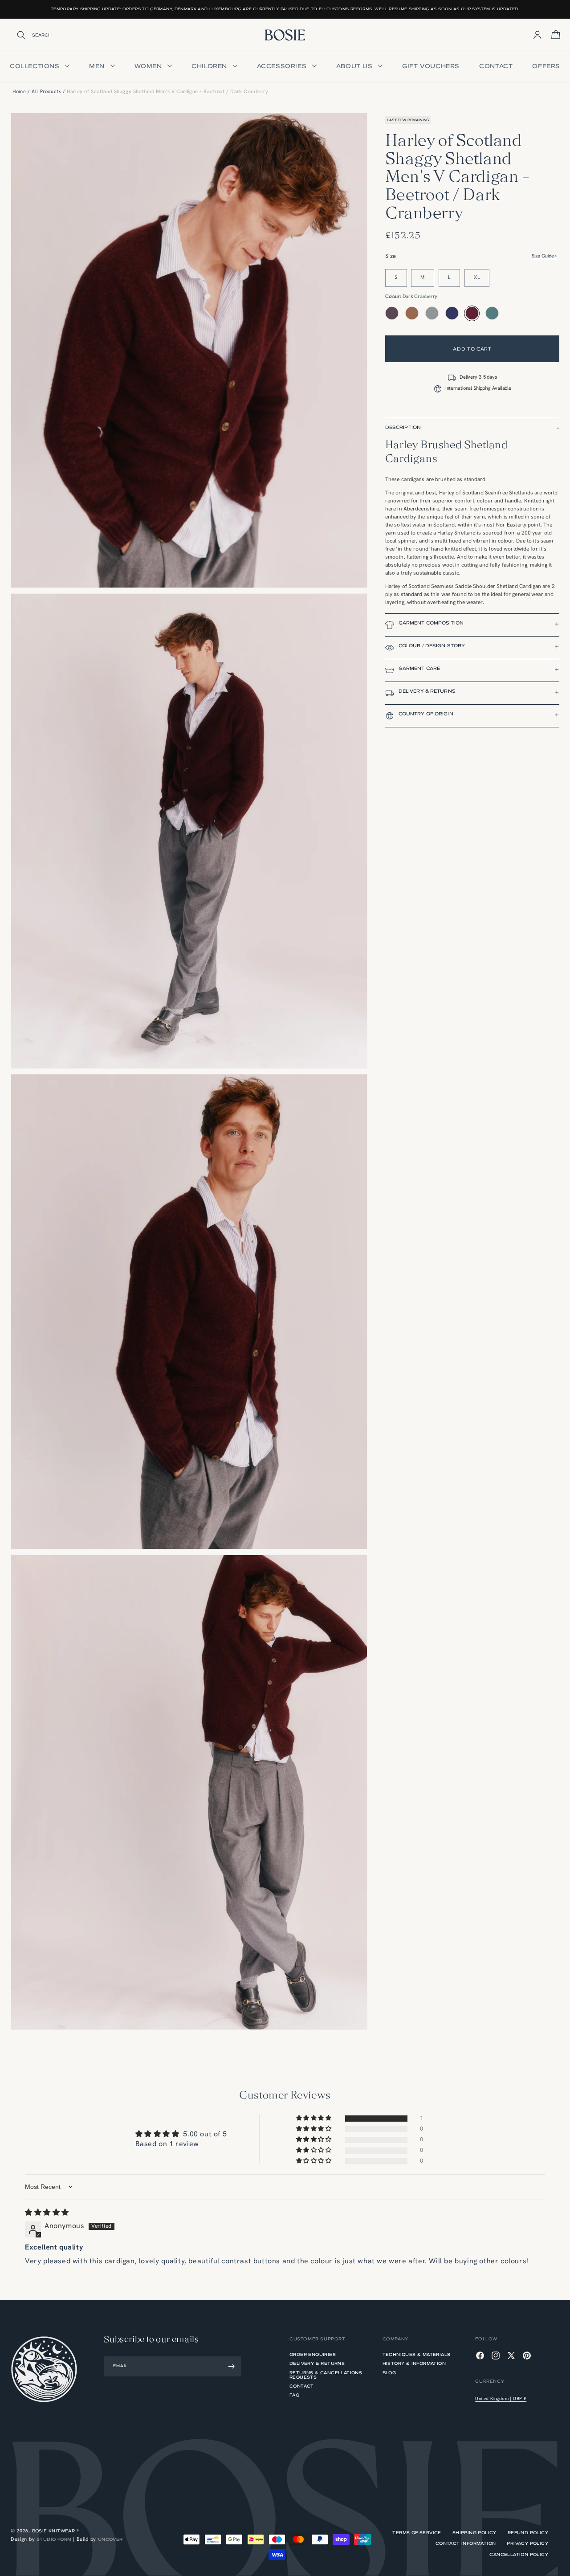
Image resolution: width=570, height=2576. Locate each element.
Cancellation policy (519, 2555)
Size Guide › (544, 256)
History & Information (414, 2363)
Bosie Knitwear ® (55, 2531)
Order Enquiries (313, 2355)
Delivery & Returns (317, 2363)
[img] (47, 2213)
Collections (36, 66)
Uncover (110, 2539)
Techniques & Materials (417, 2355)
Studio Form (54, 2539)
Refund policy (528, 2533)
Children (210, 66)
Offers (546, 66)
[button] (472, 429)
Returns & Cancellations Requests (326, 2375)
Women (149, 66)
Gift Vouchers (431, 66)
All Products (46, 92)
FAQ (294, 2395)
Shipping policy (474, 2533)
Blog (389, 2373)
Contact (496, 66)
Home (19, 92)
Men (98, 66)
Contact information (466, 2543)
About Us (355, 66)
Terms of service (417, 2533)
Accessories (283, 66)
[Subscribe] (232, 2366)
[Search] (16, 35)
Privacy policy (527, 2543)
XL (477, 278)
